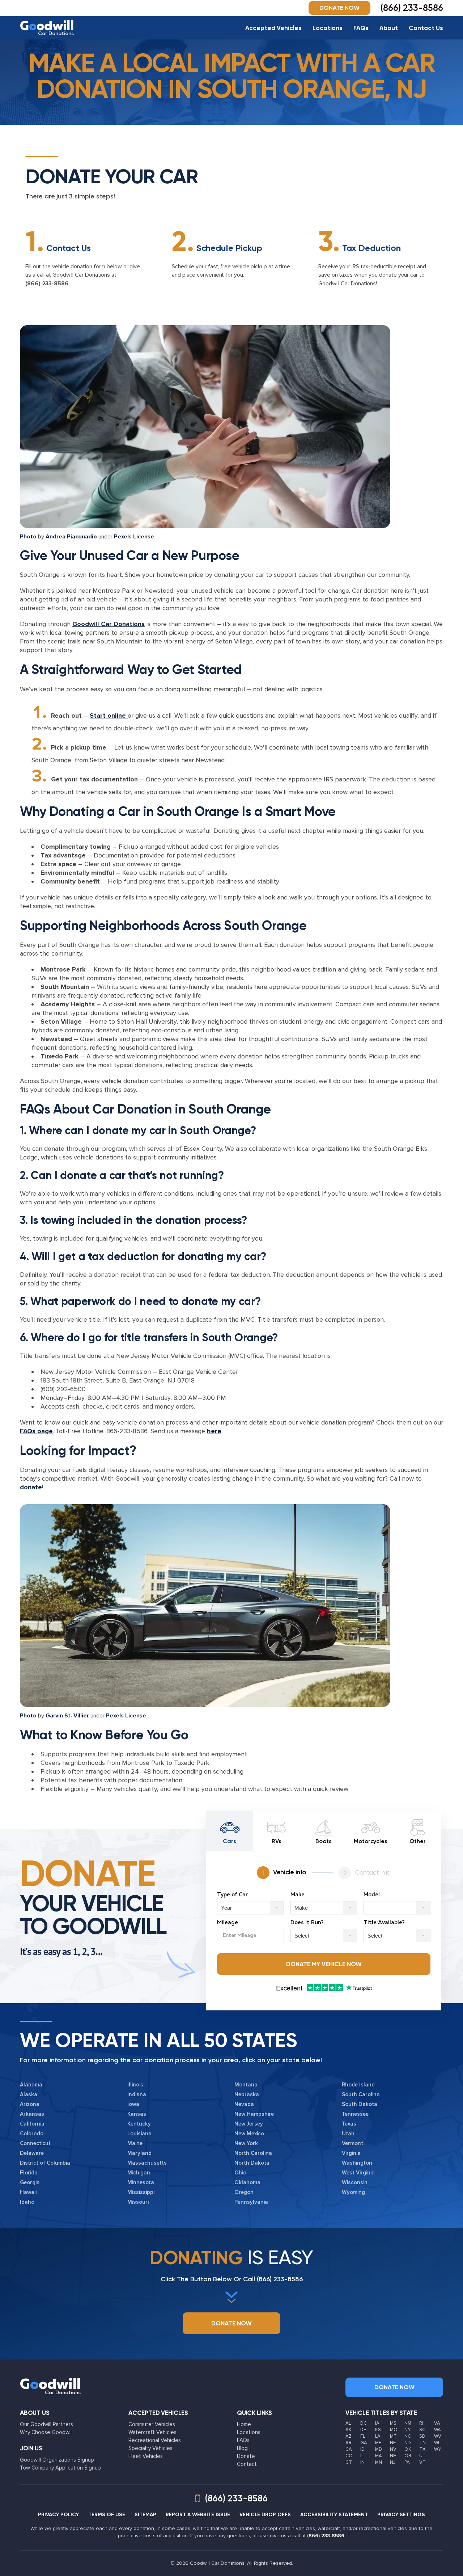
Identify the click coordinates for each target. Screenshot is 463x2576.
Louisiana (139, 2134)
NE (393, 2443)
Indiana (137, 2094)
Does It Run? (307, 1923)
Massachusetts (147, 2163)
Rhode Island (358, 2085)
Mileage (228, 1923)
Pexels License (134, 537)
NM (408, 2423)
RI (421, 2423)
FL (363, 2436)
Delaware (32, 2153)
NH (393, 2456)
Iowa (133, 2104)
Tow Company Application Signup (60, 2468)
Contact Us (426, 28)
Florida (29, 2173)
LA (378, 2436)
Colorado (32, 2134)
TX (422, 2449)
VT (422, 2462)
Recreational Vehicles (155, 2440)
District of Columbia (45, 2163)
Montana (246, 2085)
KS (378, 2430)
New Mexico (249, 2134)
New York (246, 2143)
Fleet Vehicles (146, 2456)
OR (408, 2456)
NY (407, 2430)
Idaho (27, 2202)
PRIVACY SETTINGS (401, 2515)
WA (437, 2430)
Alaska (29, 2094)
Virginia (351, 2153)
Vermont (352, 2143)
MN (379, 2462)
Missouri (138, 2202)
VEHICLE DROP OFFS (265, 2515)
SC (422, 2430)
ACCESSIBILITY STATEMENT (334, 2515)
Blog (242, 2448)
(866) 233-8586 (47, 284)
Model (372, 1895)
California (32, 2124)
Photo (28, 537)
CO (349, 2456)
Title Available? (384, 1923)
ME (378, 2443)
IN (362, 2462)
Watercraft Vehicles (152, 2432)
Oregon (244, 2192)
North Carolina (253, 2153)
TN (422, 2443)
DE (363, 2430)
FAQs (361, 28)
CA (349, 2449)
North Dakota (252, 2163)
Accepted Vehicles (273, 28)
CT (349, 2462)
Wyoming (353, 2192)
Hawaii (28, 2192)
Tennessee (355, 2114)
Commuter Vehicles (152, 2424)
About (389, 28)
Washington (357, 2163)
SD (422, 2436)
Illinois (135, 2085)
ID (362, 2449)
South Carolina (361, 2094)
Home (244, 2424)
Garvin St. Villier (67, 1716)
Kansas (137, 2114)
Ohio (240, 2173)
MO (394, 2430)
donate (31, 1487)
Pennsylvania (251, 2202)
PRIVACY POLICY (58, 2515)
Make (298, 1895)
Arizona (30, 2104)
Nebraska (247, 2094)
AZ (349, 2436)
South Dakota (360, 2104)
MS (393, 2423)
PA (407, 2462)
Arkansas (32, 2114)
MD (379, 2449)
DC (364, 2423)
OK (408, 2449)
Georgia (30, 2182)
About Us (35, 2413)
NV (393, 2449)
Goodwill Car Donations (109, 624)
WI (437, 2443)
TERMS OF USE (107, 2515)
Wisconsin (355, 2182)
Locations (328, 28)
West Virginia (358, 2173)
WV (438, 2436)
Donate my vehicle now (324, 1964)
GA (364, 2443)
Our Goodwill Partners (46, 2424)
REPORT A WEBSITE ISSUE (198, 2515)
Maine (135, 2143)
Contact (247, 2464)
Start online (109, 716)
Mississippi (141, 2192)
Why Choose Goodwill (46, 2432)
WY (437, 2449)
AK (349, 2430)
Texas (349, 2124)
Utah (348, 2134)
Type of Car (232, 1895)
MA (379, 2456)
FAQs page (36, 1431)
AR (349, 2443)
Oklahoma (247, 2182)
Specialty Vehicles (150, 2448)
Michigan (139, 2173)
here (214, 1431)
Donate (246, 2456)
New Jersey (249, 2124)
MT (393, 2436)
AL (348, 2423)
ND (408, 2443)
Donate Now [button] (339, 8)
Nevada (244, 2104)
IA (377, 2423)
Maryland (139, 2153)
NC (408, 2436)
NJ (393, 2462)
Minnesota (141, 2182)
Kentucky (139, 2124)
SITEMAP (145, 2515)
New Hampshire (254, 2114)
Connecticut (35, 2143)
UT (422, 2456)
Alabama (31, 2085)
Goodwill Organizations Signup (57, 2460)
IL (362, 2456)
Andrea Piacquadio (71, 537)
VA (437, 2423)
